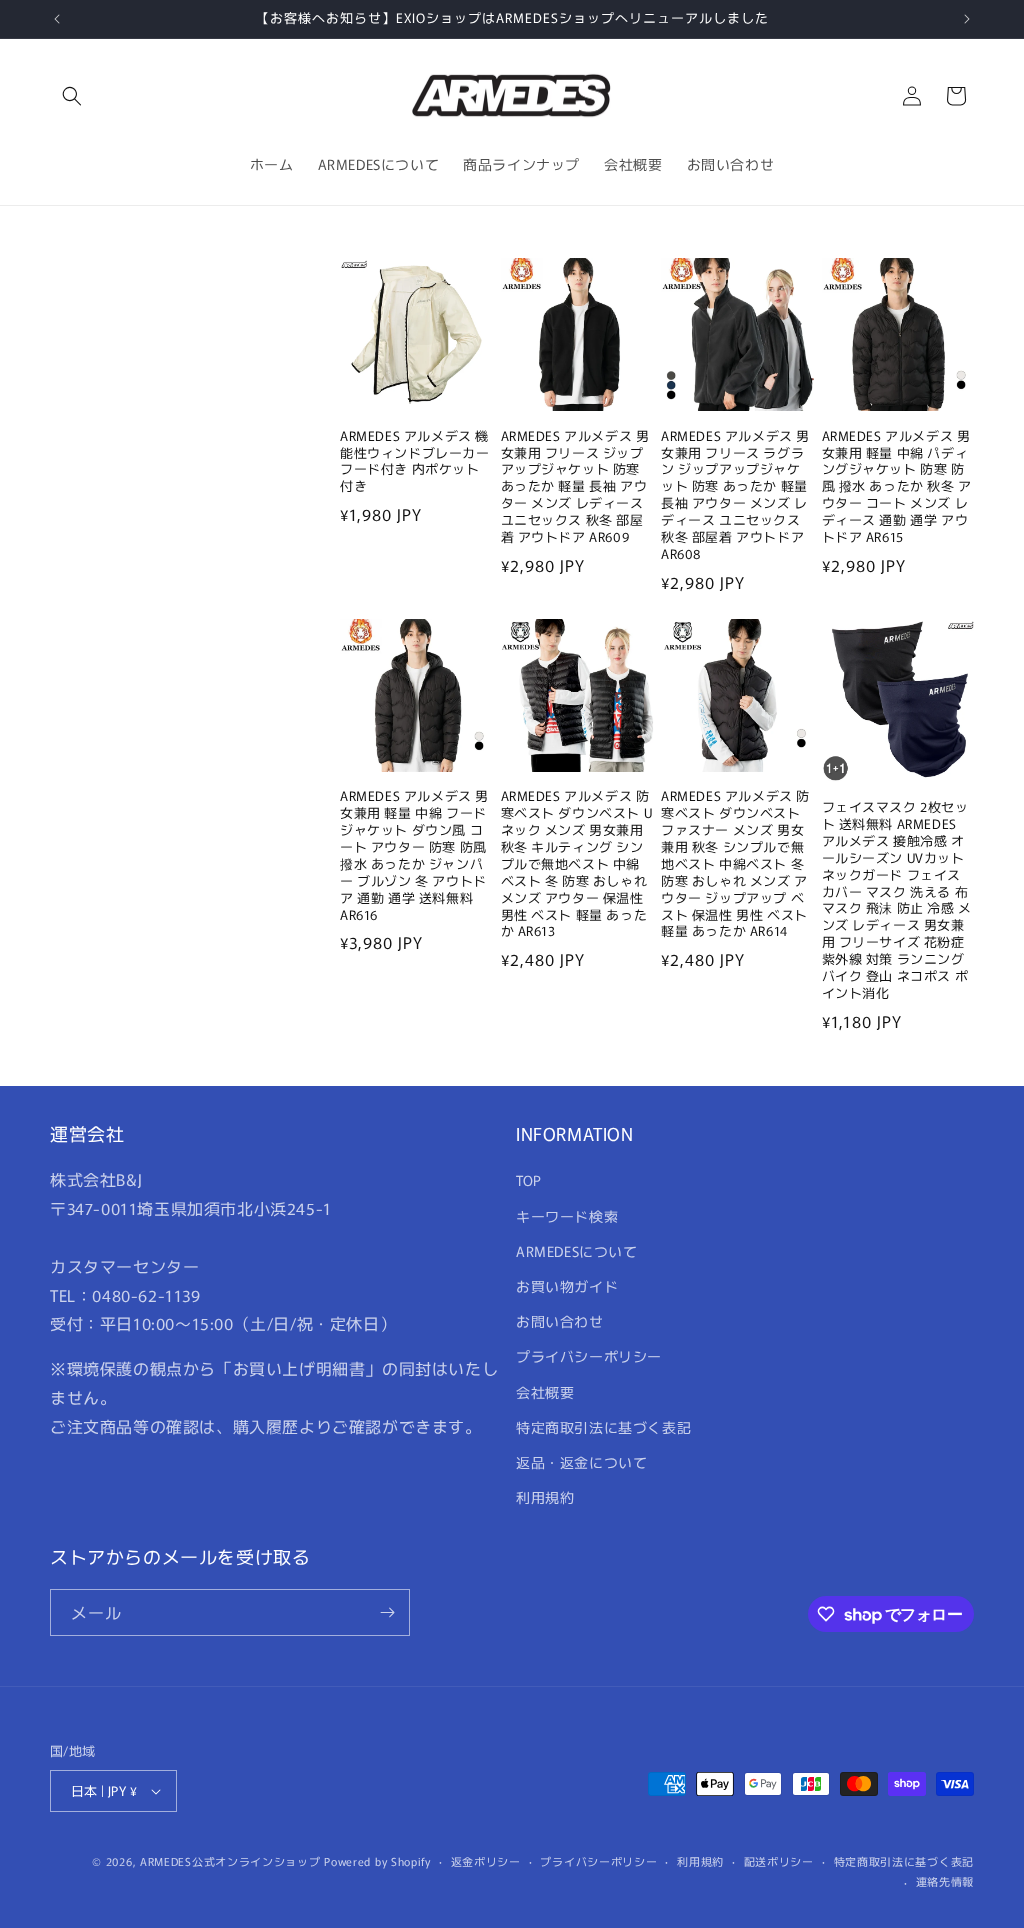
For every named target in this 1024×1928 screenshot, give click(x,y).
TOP (529, 1180)
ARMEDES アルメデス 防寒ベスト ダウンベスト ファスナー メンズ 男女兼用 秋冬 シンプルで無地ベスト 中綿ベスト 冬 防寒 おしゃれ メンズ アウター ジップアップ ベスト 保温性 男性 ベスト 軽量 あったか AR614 (735, 864)
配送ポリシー (779, 1861)
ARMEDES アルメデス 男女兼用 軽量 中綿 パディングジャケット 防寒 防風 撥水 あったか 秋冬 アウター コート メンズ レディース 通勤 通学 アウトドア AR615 (897, 487)
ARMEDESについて (577, 1251)
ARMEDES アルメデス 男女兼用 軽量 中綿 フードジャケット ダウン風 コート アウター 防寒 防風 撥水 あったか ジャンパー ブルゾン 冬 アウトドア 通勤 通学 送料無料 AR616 (414, 855)
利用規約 (545, 1497)
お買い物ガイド (567, 1286)
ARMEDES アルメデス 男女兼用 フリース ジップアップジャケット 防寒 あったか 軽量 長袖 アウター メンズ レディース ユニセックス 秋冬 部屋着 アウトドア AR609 (575, 487)
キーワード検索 (567, 1216)
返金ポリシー (486, 1861)
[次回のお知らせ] (967, 19)
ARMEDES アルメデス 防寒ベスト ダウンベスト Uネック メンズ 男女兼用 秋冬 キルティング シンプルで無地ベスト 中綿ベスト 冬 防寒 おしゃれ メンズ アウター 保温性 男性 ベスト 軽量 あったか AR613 (577, 864)
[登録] (387, 1612)
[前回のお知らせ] (57, 19)
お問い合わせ (560, 1321)
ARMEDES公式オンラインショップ (230, 1861)
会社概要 (545, 1392)
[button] (72, 96)
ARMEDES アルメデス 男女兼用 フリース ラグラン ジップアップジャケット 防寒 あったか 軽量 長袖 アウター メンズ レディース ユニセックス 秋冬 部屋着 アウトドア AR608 (735, 495)
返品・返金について (581, 1462)
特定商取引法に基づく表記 (603, 1427)
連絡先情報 (945, 1881)
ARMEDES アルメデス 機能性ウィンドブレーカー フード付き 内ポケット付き (415, 462)
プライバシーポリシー (589, 1356)
